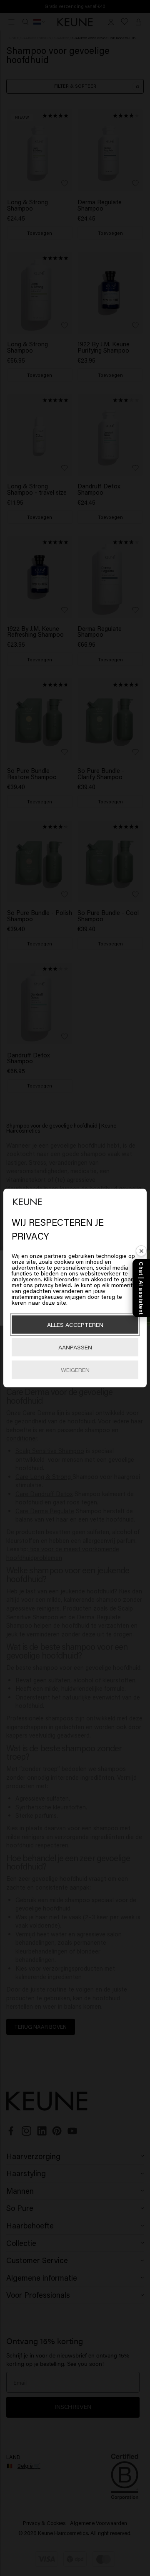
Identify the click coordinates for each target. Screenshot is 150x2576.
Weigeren (75, 1370)
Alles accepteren (75, 1325)
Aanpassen (75, 1347)
